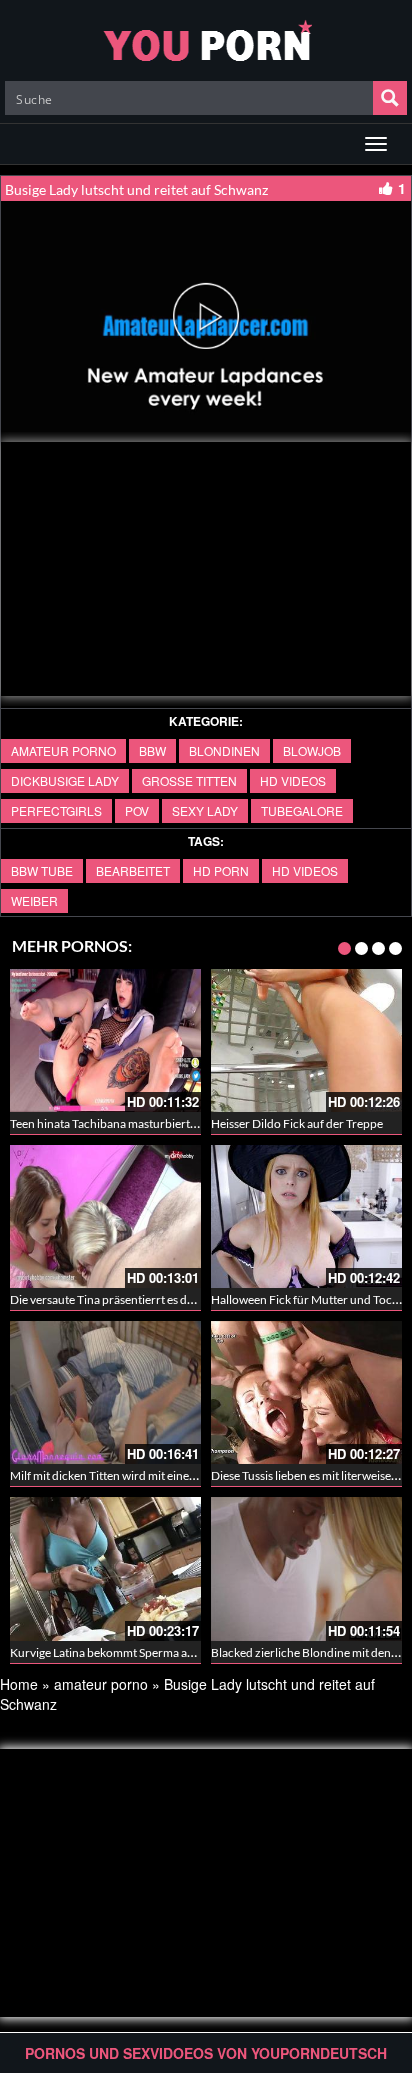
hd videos (305, 870)
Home (19, 1684)
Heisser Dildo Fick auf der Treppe (297, 1123)
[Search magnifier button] (390, 98)
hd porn (221, 870)
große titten (189, 780)
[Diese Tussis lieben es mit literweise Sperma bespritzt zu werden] (306, 1392)
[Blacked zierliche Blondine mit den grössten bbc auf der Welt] (306, 1568)
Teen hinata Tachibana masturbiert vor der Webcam (144, 1123)
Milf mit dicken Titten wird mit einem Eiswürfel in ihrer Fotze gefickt (184, 1475)
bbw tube (42, 870)
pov (137, 810)
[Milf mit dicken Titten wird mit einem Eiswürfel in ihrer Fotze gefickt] (105, 1392)
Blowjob (312, 750)
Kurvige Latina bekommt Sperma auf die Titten (129, 1652)
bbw (152, 750)
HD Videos (293, 780)
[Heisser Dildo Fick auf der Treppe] (306, 1040)
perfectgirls (56, 810)
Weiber (34, 900)
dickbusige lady (65, 780)
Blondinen (224, 750)
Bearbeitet (133, 870)
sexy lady (205, 810)
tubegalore (302, 810)
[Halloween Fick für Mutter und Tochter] (306, 1216)
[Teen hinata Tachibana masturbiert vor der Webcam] (105, 1040)
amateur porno (63, 750)
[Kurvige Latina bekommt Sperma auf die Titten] (105, 1568)
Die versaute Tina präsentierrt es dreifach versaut (137, 1299)
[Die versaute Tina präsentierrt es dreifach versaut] (105, 1216)
